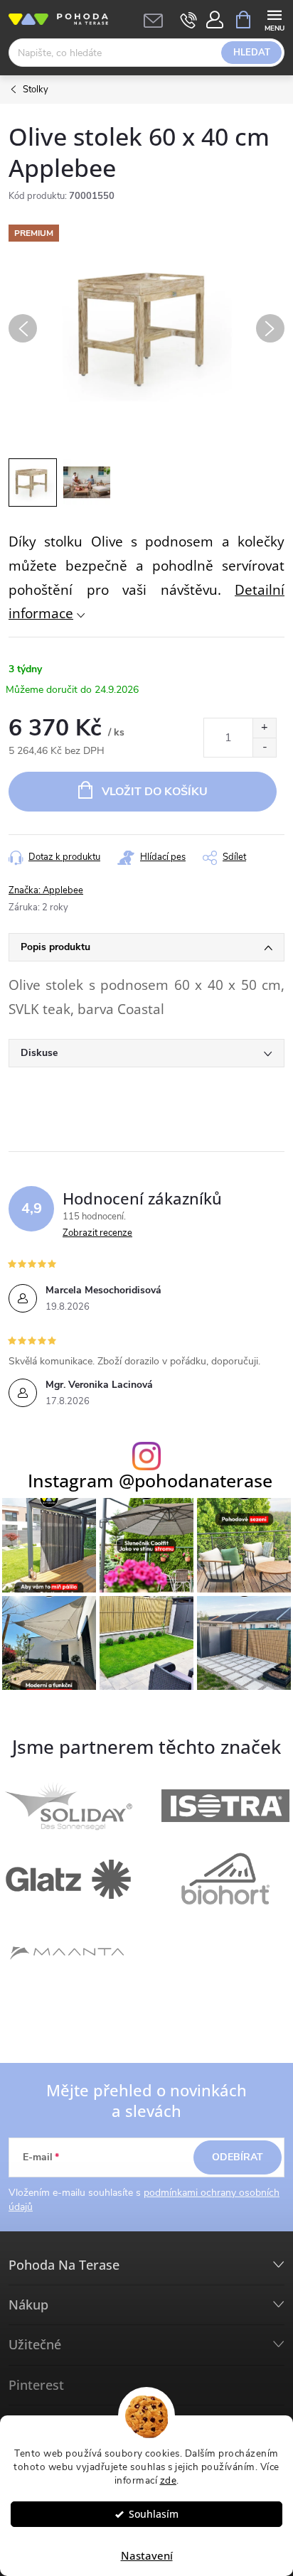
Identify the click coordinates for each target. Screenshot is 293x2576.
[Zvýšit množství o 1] (264, 728)
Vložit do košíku (155, 792)
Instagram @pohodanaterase (150, 1481)
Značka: (46, 890)
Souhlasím (154, 2514)
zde (169, 2480)
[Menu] (274, 19)
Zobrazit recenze (97, 1233)
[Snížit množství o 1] (264, 747)
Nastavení (147, 2555)
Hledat (252, 53)
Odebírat (238, 2157)
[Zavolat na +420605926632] (189, 20)
